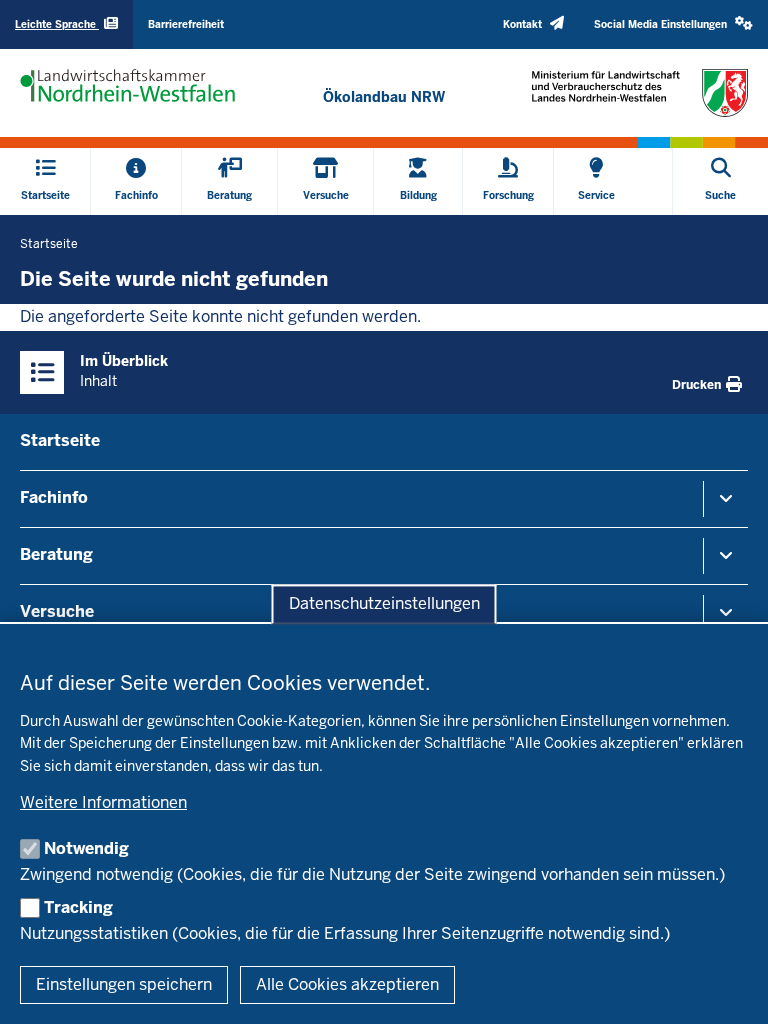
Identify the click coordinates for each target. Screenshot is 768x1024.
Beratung (56, 554)
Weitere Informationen (103, 802)
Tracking (78, 907)
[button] (673, 24)
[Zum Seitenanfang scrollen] (728, 987)
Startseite (60, 440)
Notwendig (86, 848)
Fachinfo (54, 497)
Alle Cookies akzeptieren (347, 984)
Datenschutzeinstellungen (384, 604)
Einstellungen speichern (124, 984)
